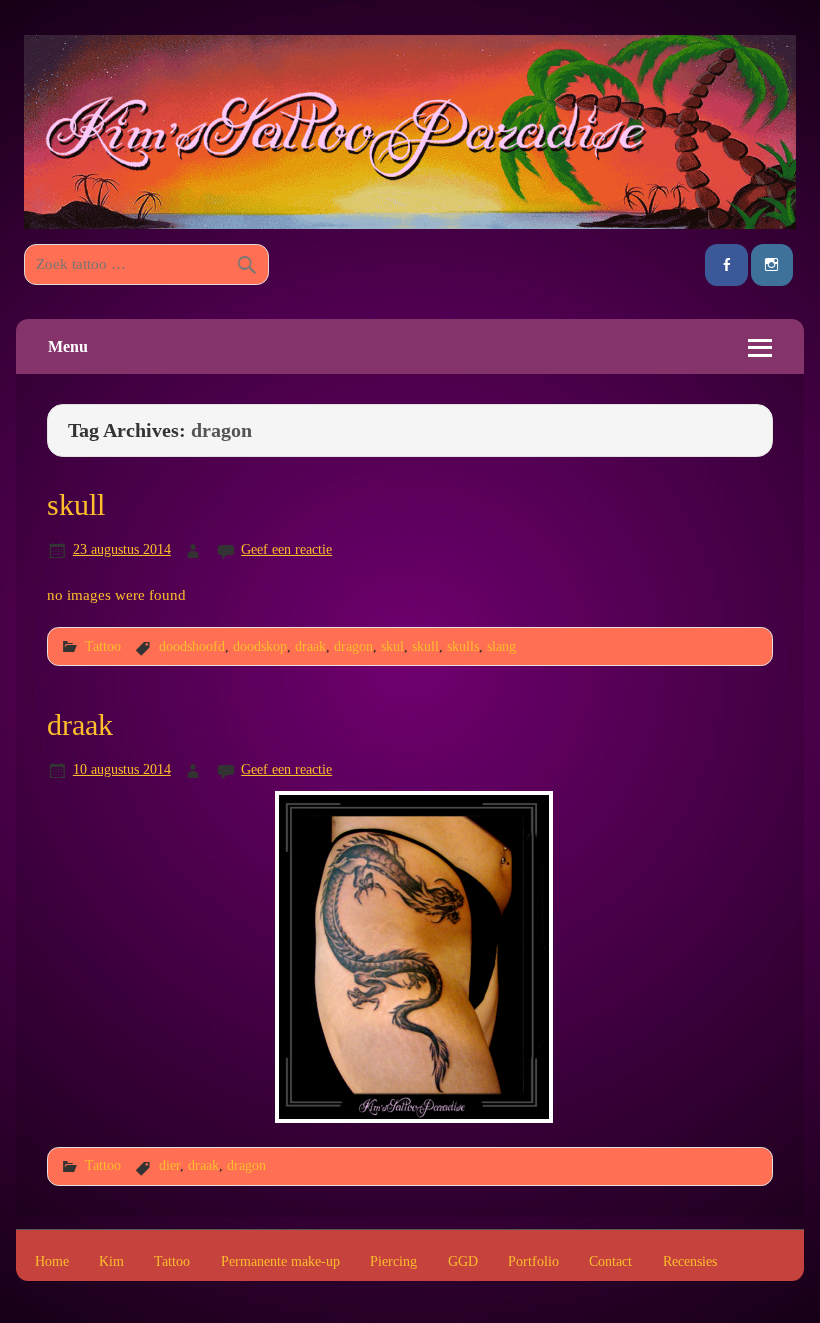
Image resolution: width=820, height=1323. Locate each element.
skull (76, 505)
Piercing (393, 1262)
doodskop (260, 646)
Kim (111, 1262)
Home (52, 1262)
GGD (463, 1262)
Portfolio (533, 1262)
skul (392, 646)
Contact (610, 1262)
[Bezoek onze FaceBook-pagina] (726, 265)
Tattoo (103, 646)
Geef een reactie (286, 549)
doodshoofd (192, 646)
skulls (463, 646)
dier (169, 1165)
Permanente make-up (280, 1262)
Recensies (690, 1262)
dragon (353, 646)
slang (501, 646)
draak (310, 646)
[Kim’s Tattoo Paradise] (410, 223)
